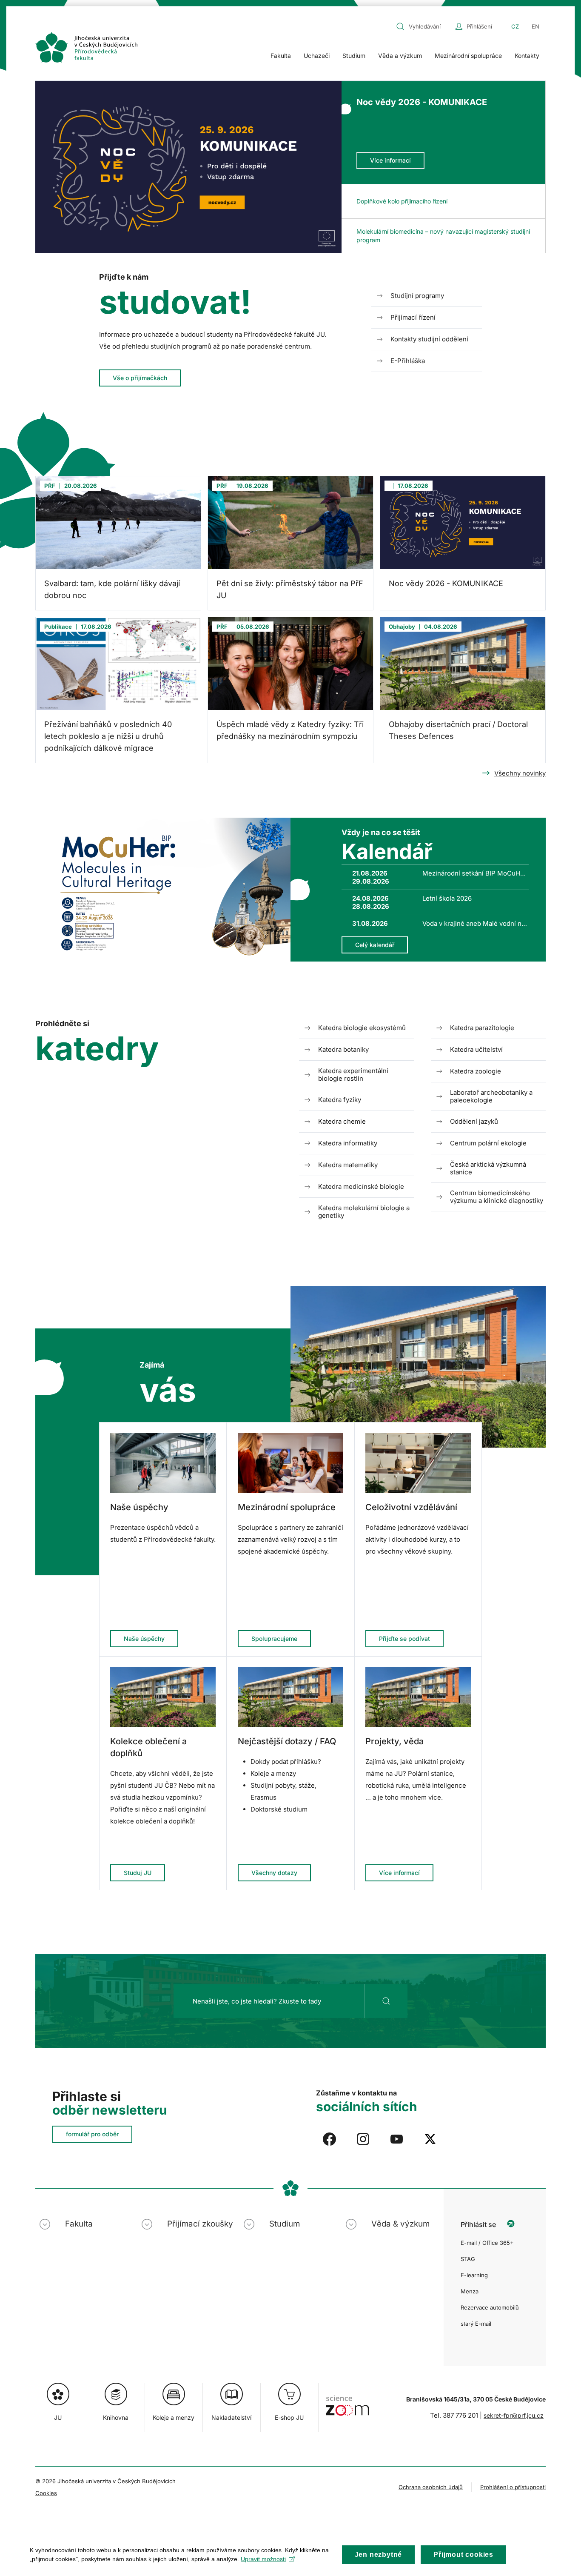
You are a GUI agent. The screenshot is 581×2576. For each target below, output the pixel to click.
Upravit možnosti (263, 2559)
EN (535, 26)
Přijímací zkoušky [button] (200, 2224)
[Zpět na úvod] (86, 47)
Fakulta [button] (281, 56)
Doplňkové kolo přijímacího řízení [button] (402, 201)
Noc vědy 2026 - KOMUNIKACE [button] (422, 102)
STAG (468, 2259)
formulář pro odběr (92, 2134)
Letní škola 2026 (447, 898)
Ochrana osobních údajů (431, 2487)
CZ (515, 26)
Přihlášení (479, 26)
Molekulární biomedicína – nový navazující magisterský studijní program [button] (443, 236)
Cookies (46, 2493)
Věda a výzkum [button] (400, 56)
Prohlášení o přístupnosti (513, 2487)
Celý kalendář (375, 945)
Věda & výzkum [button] (400, 2224)
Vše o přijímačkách (140, 378)
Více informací (390, 160)
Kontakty (527, 56)
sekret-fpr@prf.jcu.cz (514, 2415)
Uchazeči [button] (317, 56)
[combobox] (424, 26)
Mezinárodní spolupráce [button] (468, 56)
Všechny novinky (520, 773)
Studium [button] (354, 56)
